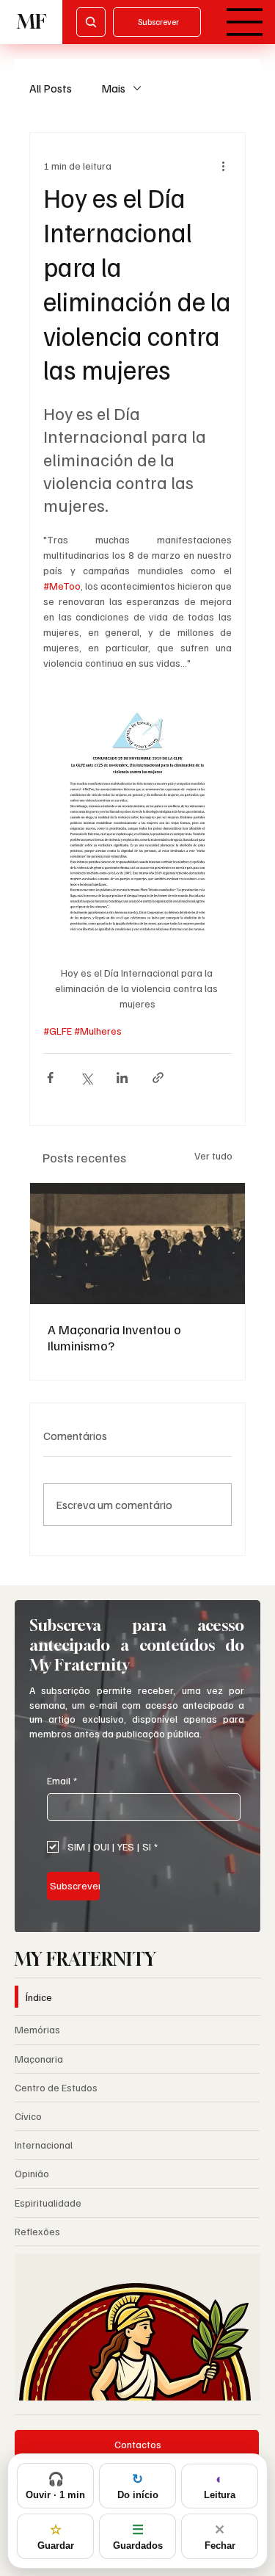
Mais (113, 88)
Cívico (28, 2116)
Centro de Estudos (56, 2087)
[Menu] (245, 22)
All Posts (51, 88)
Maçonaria (39, 2059)
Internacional (44, 2145)
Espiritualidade (48, 2203)
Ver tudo (213, 1155)
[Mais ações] (223, 165)
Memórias (37, 2029)
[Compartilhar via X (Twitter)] (86, 1078)
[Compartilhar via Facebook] (50, 1078)
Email (62, 1780)
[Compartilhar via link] (158, 1078)
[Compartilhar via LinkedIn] (122, 1078)
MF (32, 22)
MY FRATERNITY (85, 1959)
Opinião (32, 2173)
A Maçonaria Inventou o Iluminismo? (114, 1337)
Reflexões (37, 2231)
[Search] (91, 22)
